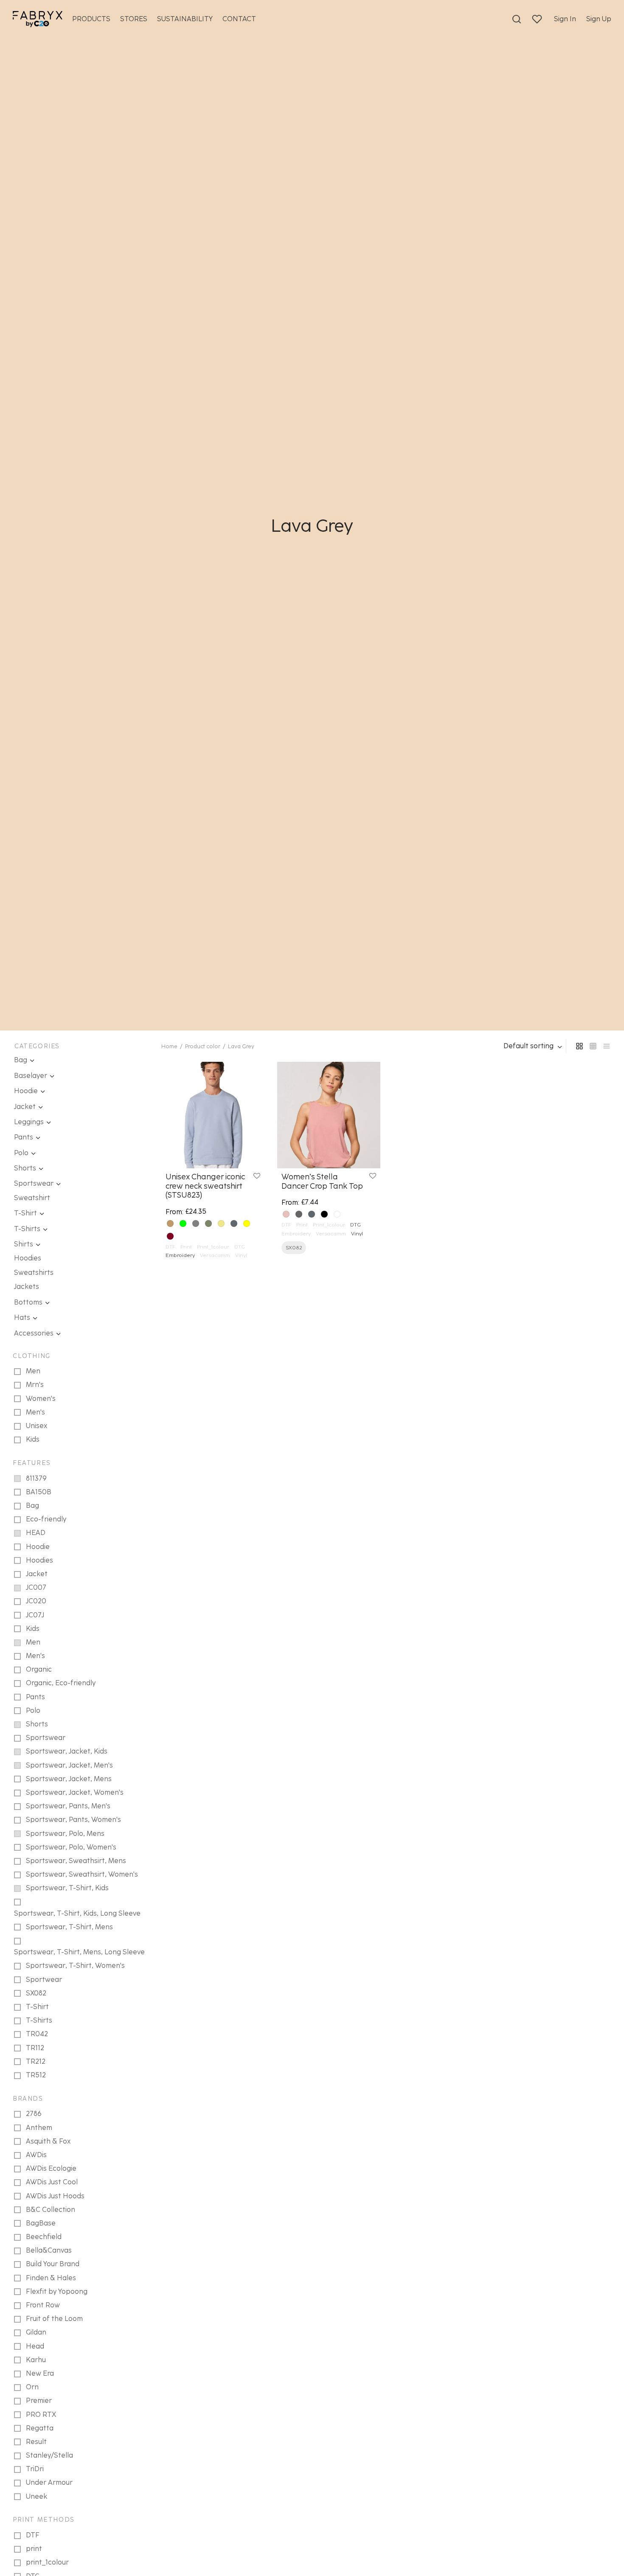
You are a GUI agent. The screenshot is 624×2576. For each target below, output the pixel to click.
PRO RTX (41, 2415)
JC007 (36, 1587)
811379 (36, 1478)
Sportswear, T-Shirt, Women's (75, 1966)
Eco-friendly (46, 1519)
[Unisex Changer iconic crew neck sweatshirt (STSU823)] (213, 1115)
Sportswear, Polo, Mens (65, 1834)
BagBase (41, 2223)
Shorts (25, 1168)
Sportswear (34, 1183)
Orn (32, 2387)
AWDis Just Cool (52, 2182)
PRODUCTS (91, 19)
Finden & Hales (51, 2278)
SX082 (36, 1993)
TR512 (36, 2075)
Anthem (39, 2128)
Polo (21, 1153)
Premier (39, 2401)
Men (33, 1371)
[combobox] (534, 1046)
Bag (21, 1060)
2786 (34, 2114)
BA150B (39, 1492)
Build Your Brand (53, 2264)
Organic (39, 1669)
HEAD (36, 1533)
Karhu (36, 2360)
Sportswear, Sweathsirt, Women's (82, 1874)
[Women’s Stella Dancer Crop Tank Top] (329, 1115)
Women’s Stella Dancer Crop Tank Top (322, 1181)
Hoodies (28, 1258)
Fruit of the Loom (54, 2319)
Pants (24, 1137)
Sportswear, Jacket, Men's (69, 1765)
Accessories (34, 1333)
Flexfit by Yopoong (57, 2291)
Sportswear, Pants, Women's (73, 1820)
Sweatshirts (34, 1273)
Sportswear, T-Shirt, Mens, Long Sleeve (79, 1952)
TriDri (35, 2469)
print (34, 2549)
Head (35, 2346)
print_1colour (47, 2562)
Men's (35, 1412)
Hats (22, 1317)
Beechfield (44, 2237)
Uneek (37, 2496)
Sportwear (44, 1980)
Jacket (25, 1107)
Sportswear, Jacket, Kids (67, 1751)
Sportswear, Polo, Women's (71, 1847)
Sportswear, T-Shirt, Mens (69, 1927)
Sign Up (599, 19)
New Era (40, 2373)
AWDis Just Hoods (55, 2196)
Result (36, 2442)
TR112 (35, 2048)
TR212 (36, 2061)
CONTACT (239, 19)
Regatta (40, 2428)
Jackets (27, 1287)
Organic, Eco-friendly (61, 1683)
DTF (33, 2535)
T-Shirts (27, 1229)
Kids (33, 1439)
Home (169, 1046)
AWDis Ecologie (51, 2168)
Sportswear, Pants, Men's (68, 1806)
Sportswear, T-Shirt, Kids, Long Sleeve (77, 1913)
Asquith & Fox (48, 2141)
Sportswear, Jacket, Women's (75, 1792)
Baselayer (31, 1076)
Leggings (29, 1122)
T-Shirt (25, 1213)
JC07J (35, 1615)
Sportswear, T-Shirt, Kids (67, 1888)
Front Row (43, 2305)
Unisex (37, 1426)
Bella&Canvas (49, 2250)
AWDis (36, 2155)
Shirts (24, 1244)
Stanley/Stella (49, 2455)
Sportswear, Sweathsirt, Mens (76, 1861)
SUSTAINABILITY (185, 19)
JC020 (36, 1601)
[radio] (170, 1223)
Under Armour (49, 2482)
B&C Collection (51, 2210)
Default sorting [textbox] (528, 1046)
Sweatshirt (32, 1198)
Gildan (36, 2332)
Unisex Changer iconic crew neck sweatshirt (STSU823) (205, 1186)
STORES (134, 19)
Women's (41, 1399)
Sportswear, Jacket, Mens (69, 1779)
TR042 (37, 2034)
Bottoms (28, 1302)
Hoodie (26, 1091)
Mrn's (35, 1385)
